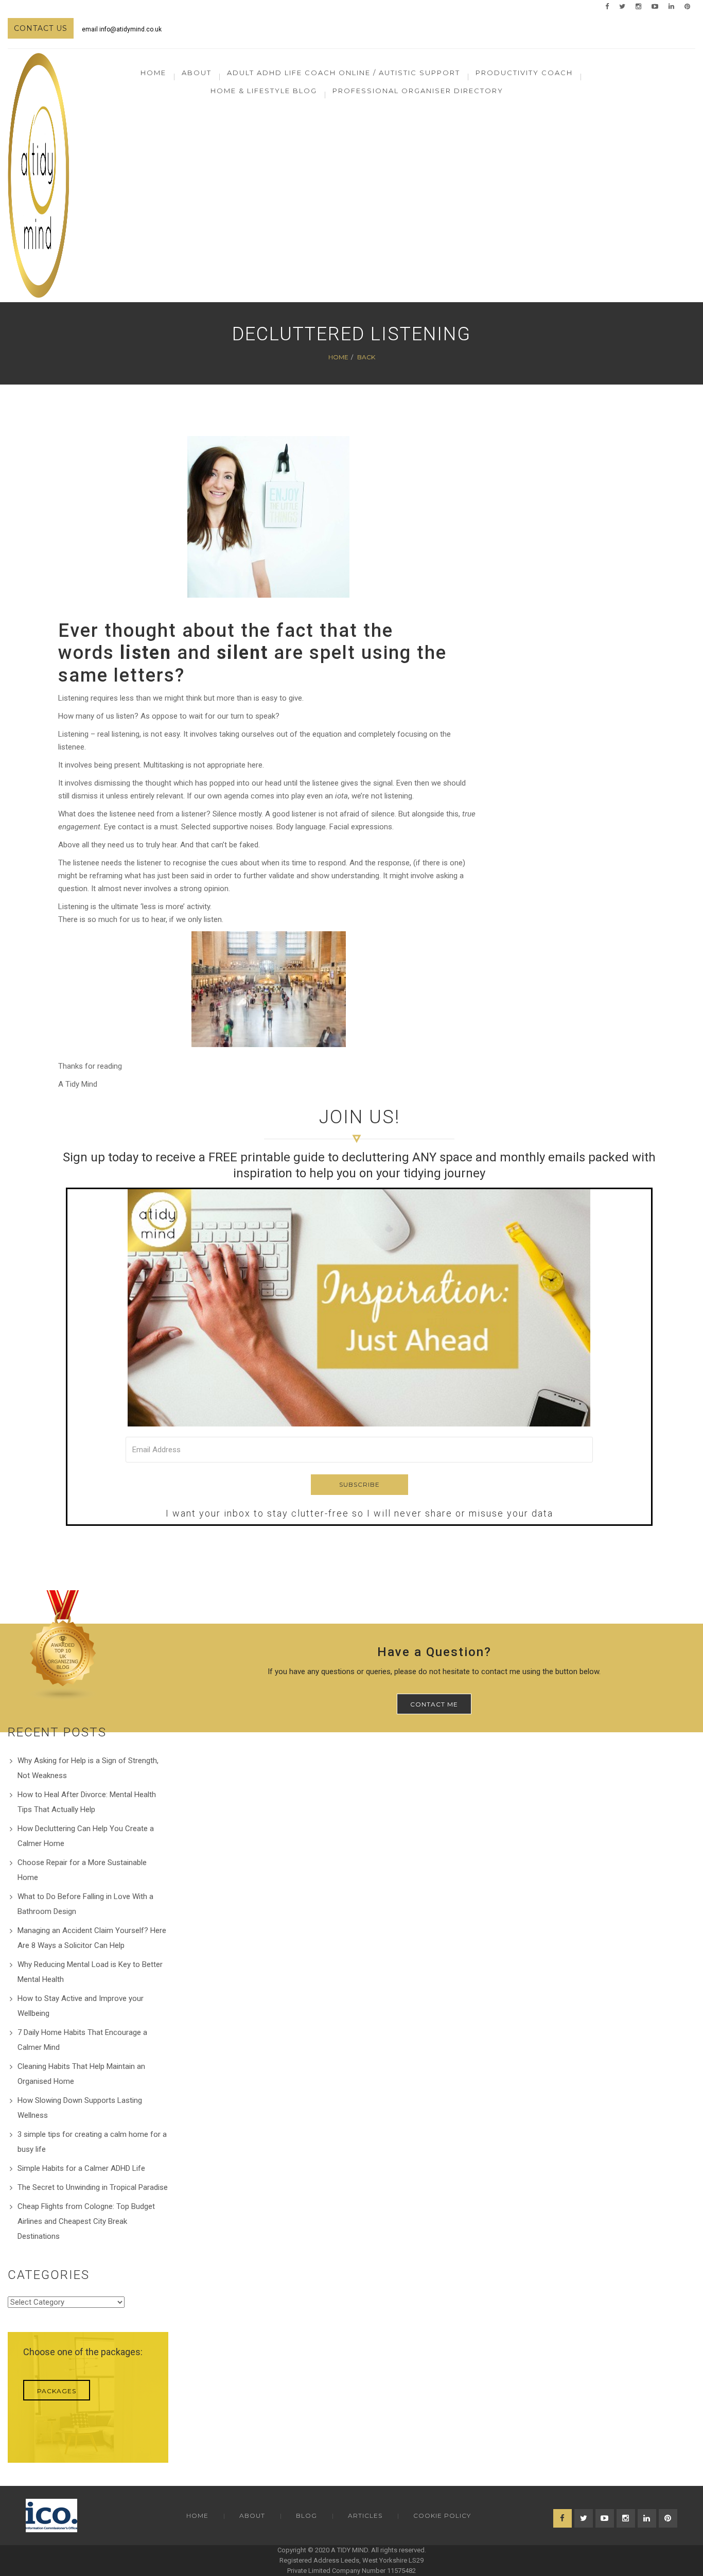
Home (153, 73)
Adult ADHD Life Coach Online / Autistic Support (344, 73)
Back (366, 357)
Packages (57, 2391)
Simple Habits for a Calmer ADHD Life (81, 2168)
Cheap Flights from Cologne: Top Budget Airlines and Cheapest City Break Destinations (86, 2221)
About (252, 2516)
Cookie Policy (442, 2516)
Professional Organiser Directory (418, 91)
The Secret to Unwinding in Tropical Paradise (93, 2187)
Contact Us (41, 28)
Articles (365, 2516)
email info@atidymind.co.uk (122, 29)
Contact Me (434, 1704)
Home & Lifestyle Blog (264, 91)
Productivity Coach (524, 73)
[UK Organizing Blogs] (63, 1645)
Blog (306, 2516)
